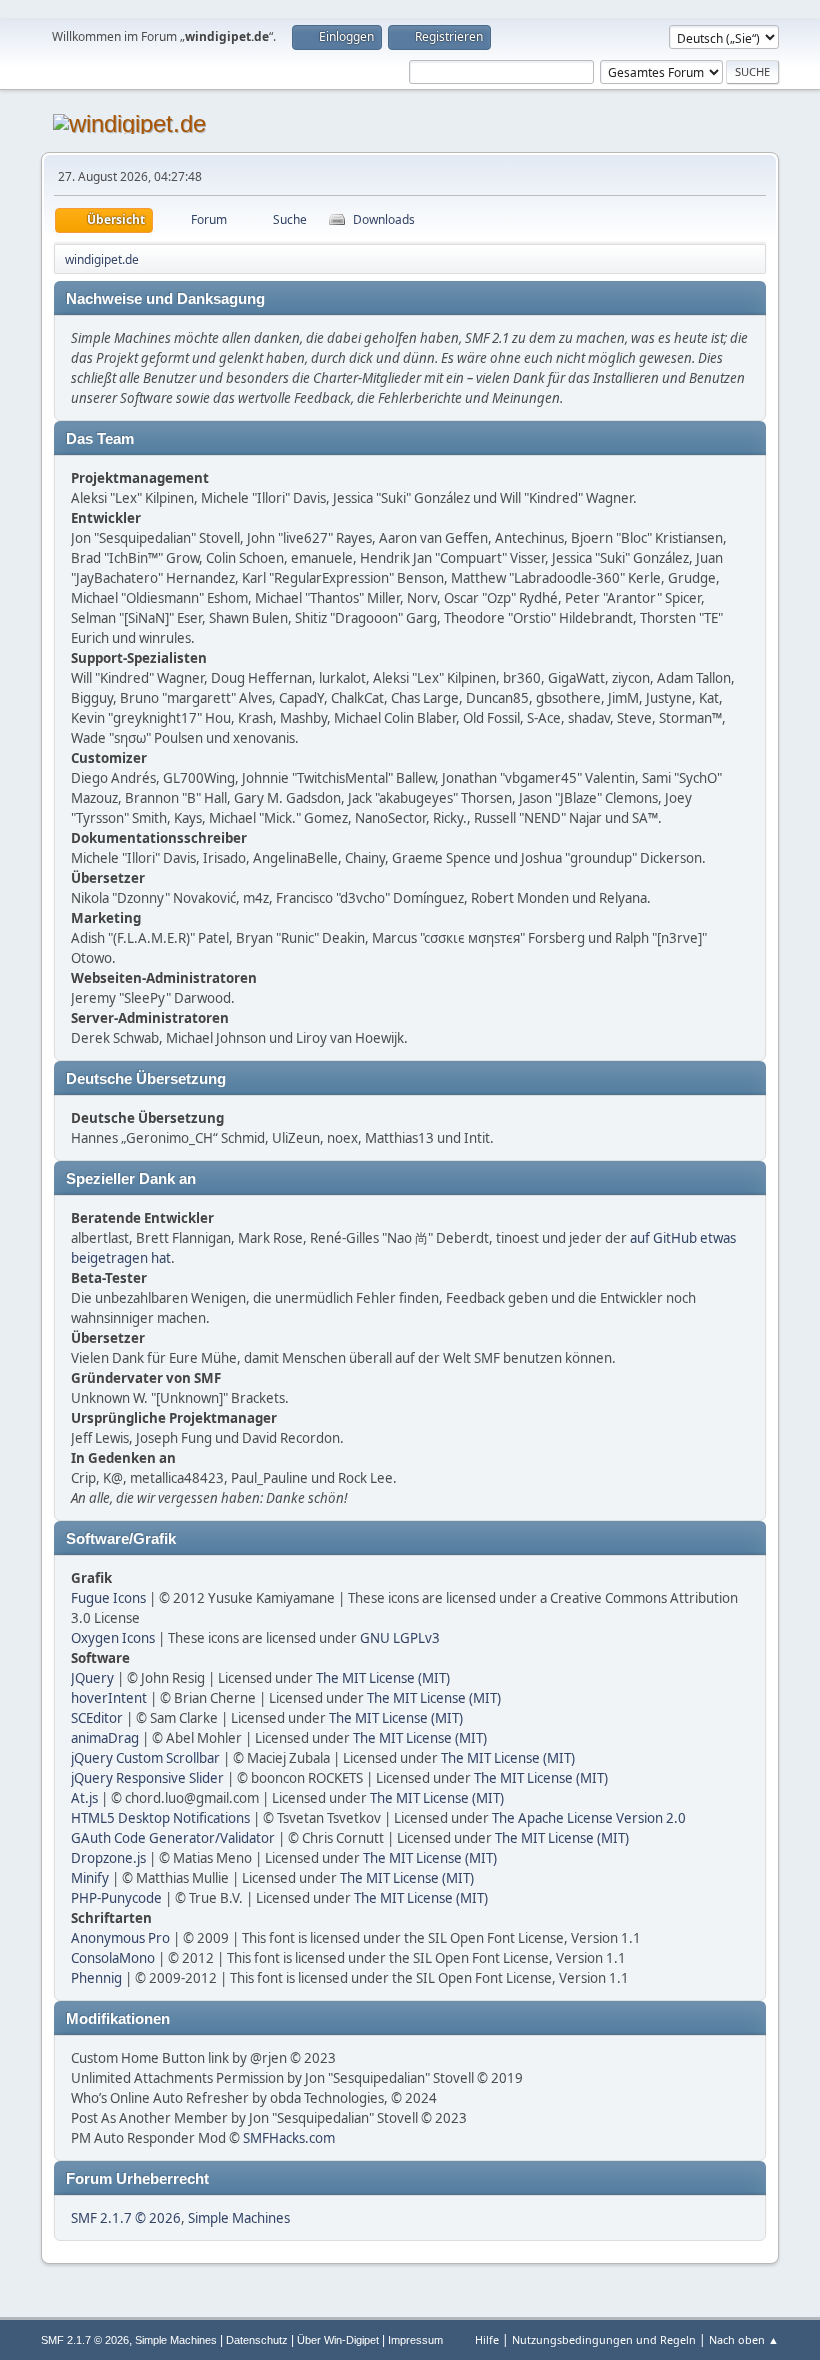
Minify (90, 1878)
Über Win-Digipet (338, 2340)
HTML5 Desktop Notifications (160, 1818)
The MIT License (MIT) (383, 1678)
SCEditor (97, 1718)
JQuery (92, 1678)
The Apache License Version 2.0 (589, 1818)
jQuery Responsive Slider (147, 1778)
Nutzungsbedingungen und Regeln (604, 2339)
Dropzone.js (108, 1858)
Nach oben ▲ (744, 2339)
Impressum (415, 2340)
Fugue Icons (108, 1598)
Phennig (96, 1978)
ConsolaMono (113, 1958)
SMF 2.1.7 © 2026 (126, 2218)
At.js (84, 1798)
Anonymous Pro (120, 1938)
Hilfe (487, 2339)
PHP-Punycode (116, 1898)
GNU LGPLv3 (400, 1638)
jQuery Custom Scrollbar (145, 1758)
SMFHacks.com (289, 2138)
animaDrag (105, 1738)
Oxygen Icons (113, 1638)
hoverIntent (109, 1698)
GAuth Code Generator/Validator (173, 1838)
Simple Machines (239, 2218)
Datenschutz (257, 2340)
